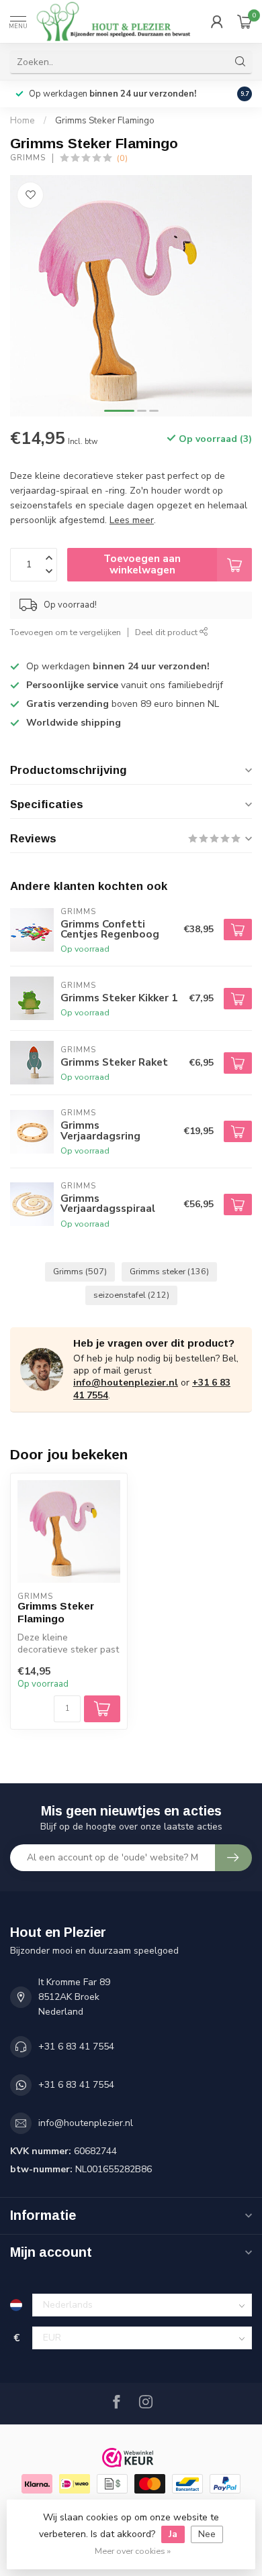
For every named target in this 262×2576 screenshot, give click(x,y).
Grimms (28, 158)
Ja (173, 2534)
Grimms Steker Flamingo (105, 121)
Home (23, 121)
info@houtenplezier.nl (126, 1383)
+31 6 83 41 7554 (76, 2047)
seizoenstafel (131, 1295)
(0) (122, 158)
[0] (245, 21)
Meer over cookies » (133, 2551)
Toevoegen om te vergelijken (65, 632)
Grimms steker (169, 1271)
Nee (207, 2534)
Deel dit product (167, 632)
